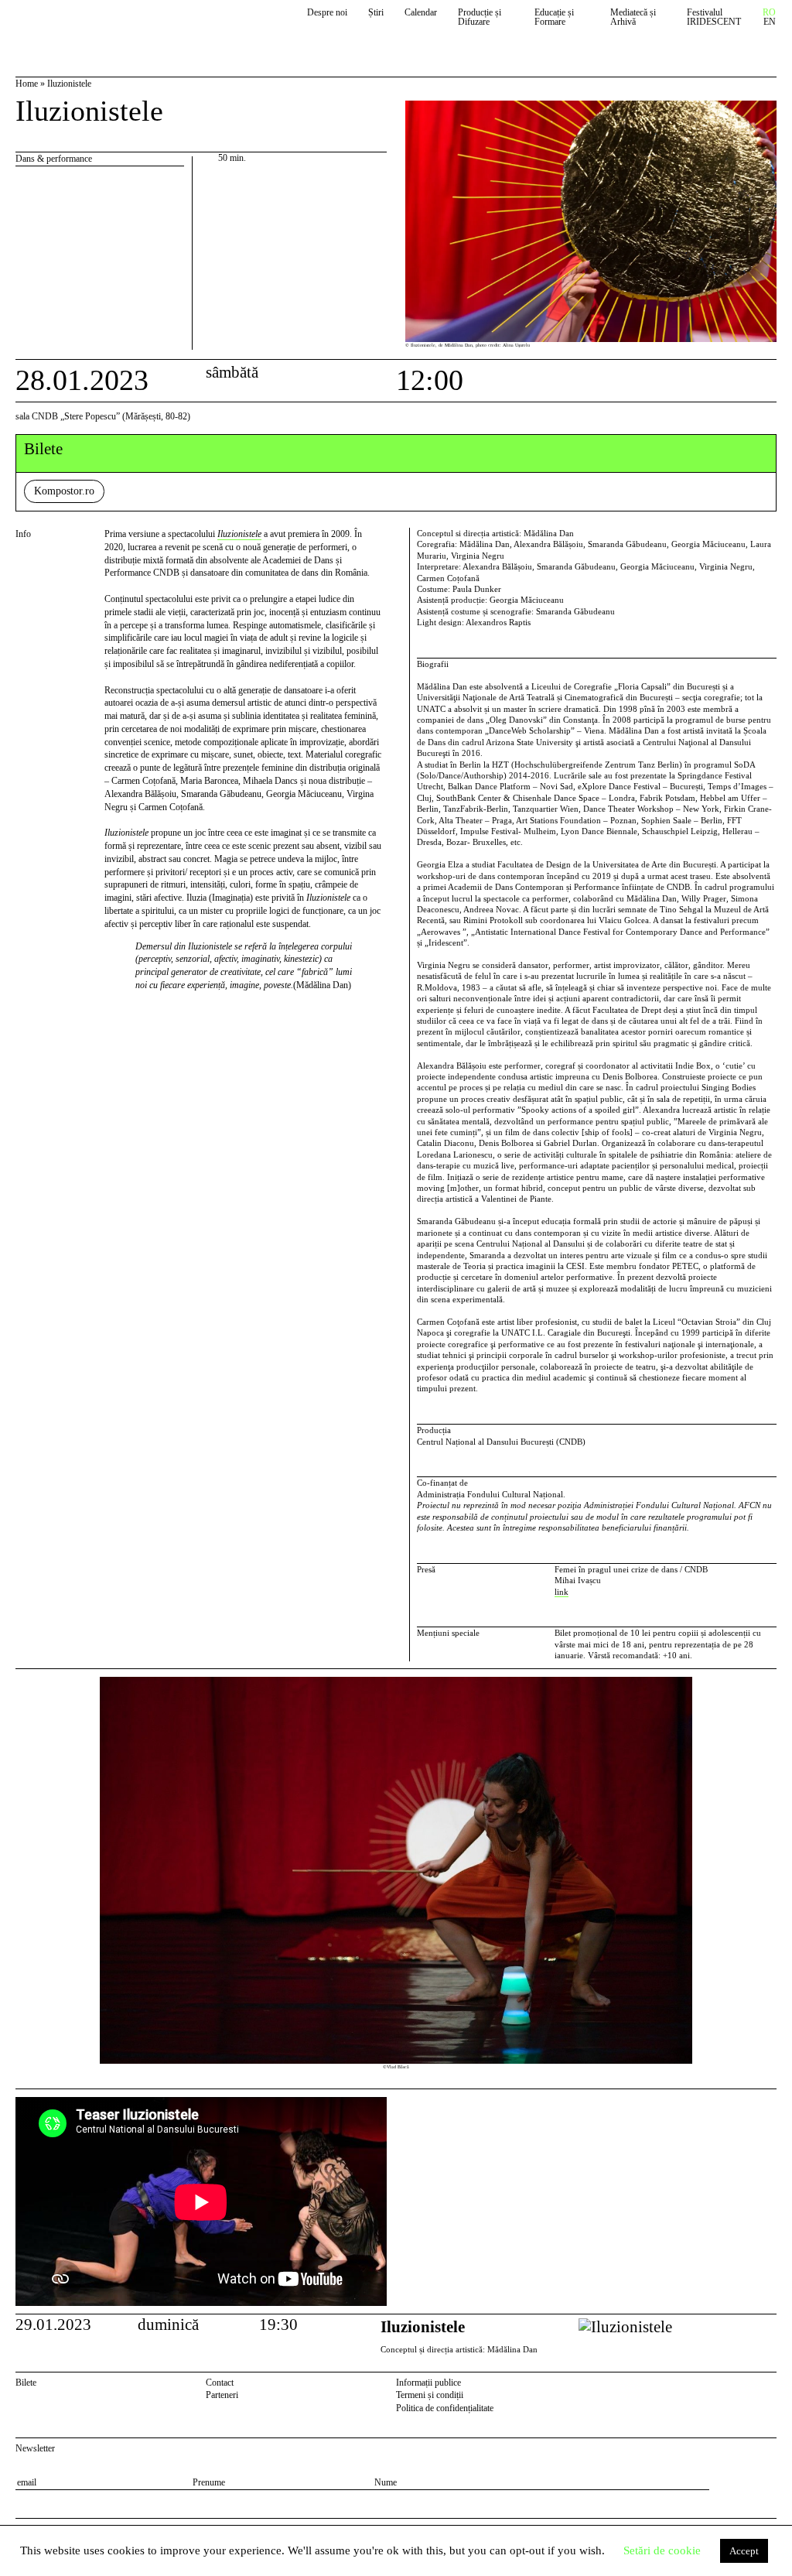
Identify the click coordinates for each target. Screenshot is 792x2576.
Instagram (769, 2385)
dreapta (763, 1683)
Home (27, 84)
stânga (57, 1879)
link (562, 1592)
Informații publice (428, 2383)
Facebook (749, 2385)
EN (770, 22)
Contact (220, 2383)
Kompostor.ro (64, 491)
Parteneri (222, 2395)
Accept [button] (744, 2551)
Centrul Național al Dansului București (87, 25)
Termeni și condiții (430, 2395)
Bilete (26, 2383)
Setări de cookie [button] (662, 2550)
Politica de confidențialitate (445, 2408)
